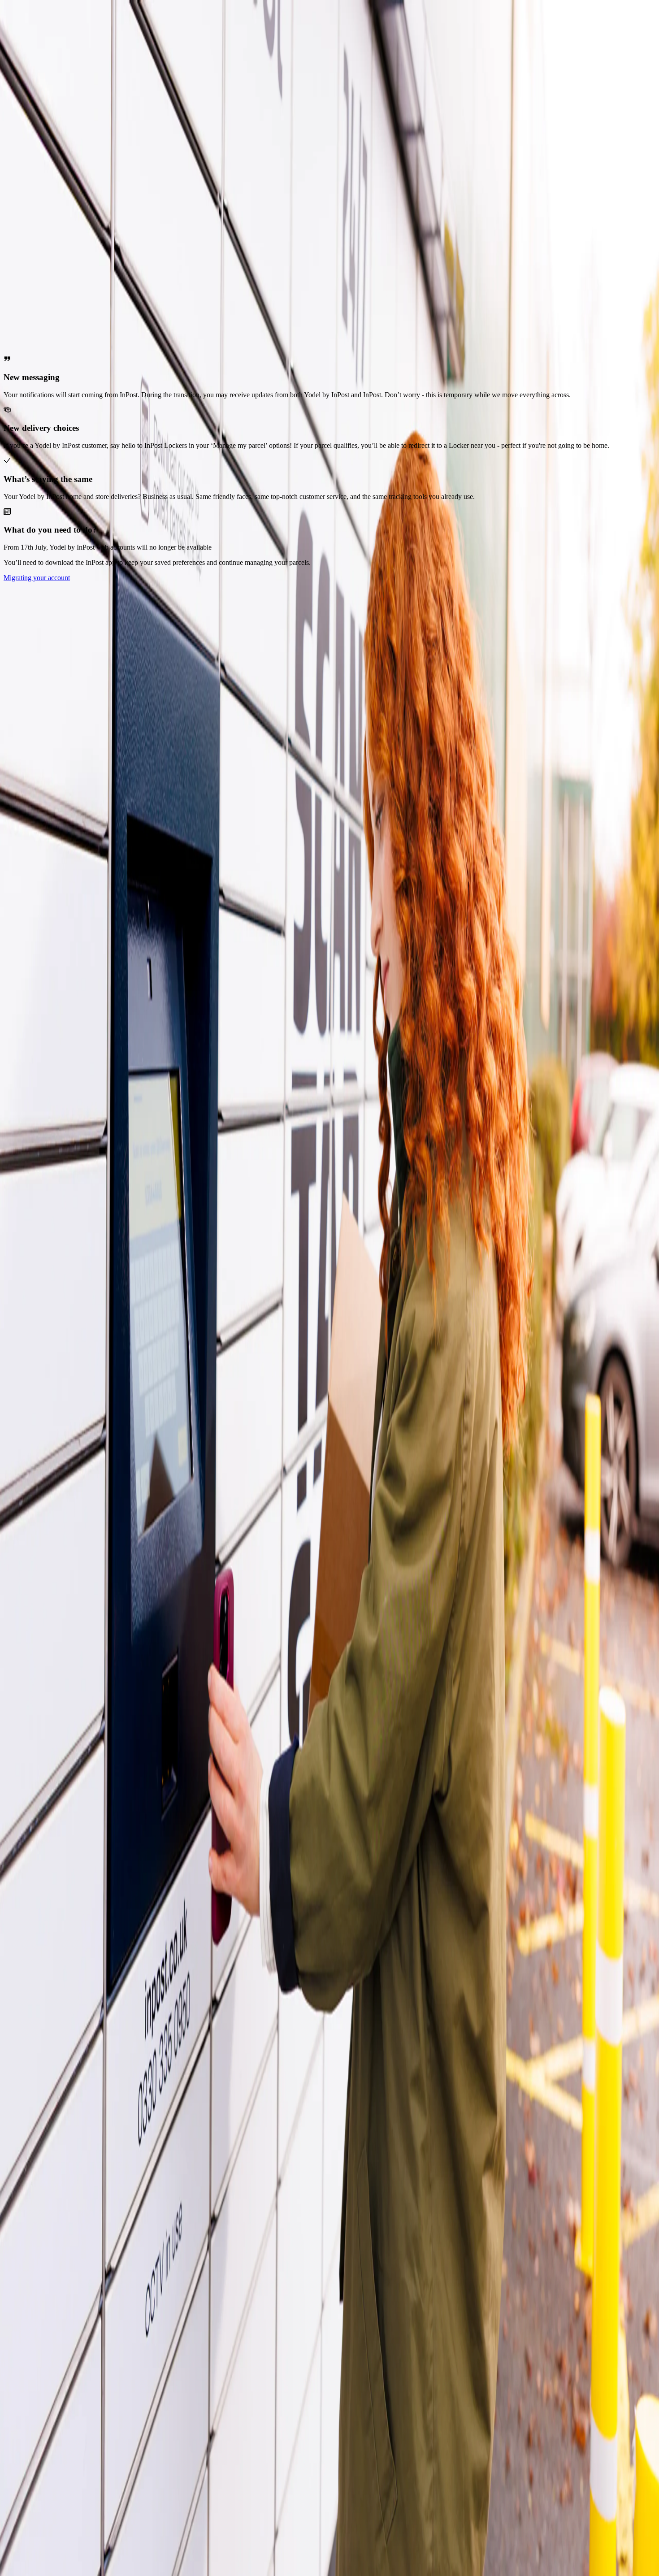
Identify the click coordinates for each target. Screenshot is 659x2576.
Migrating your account (37, 578)
